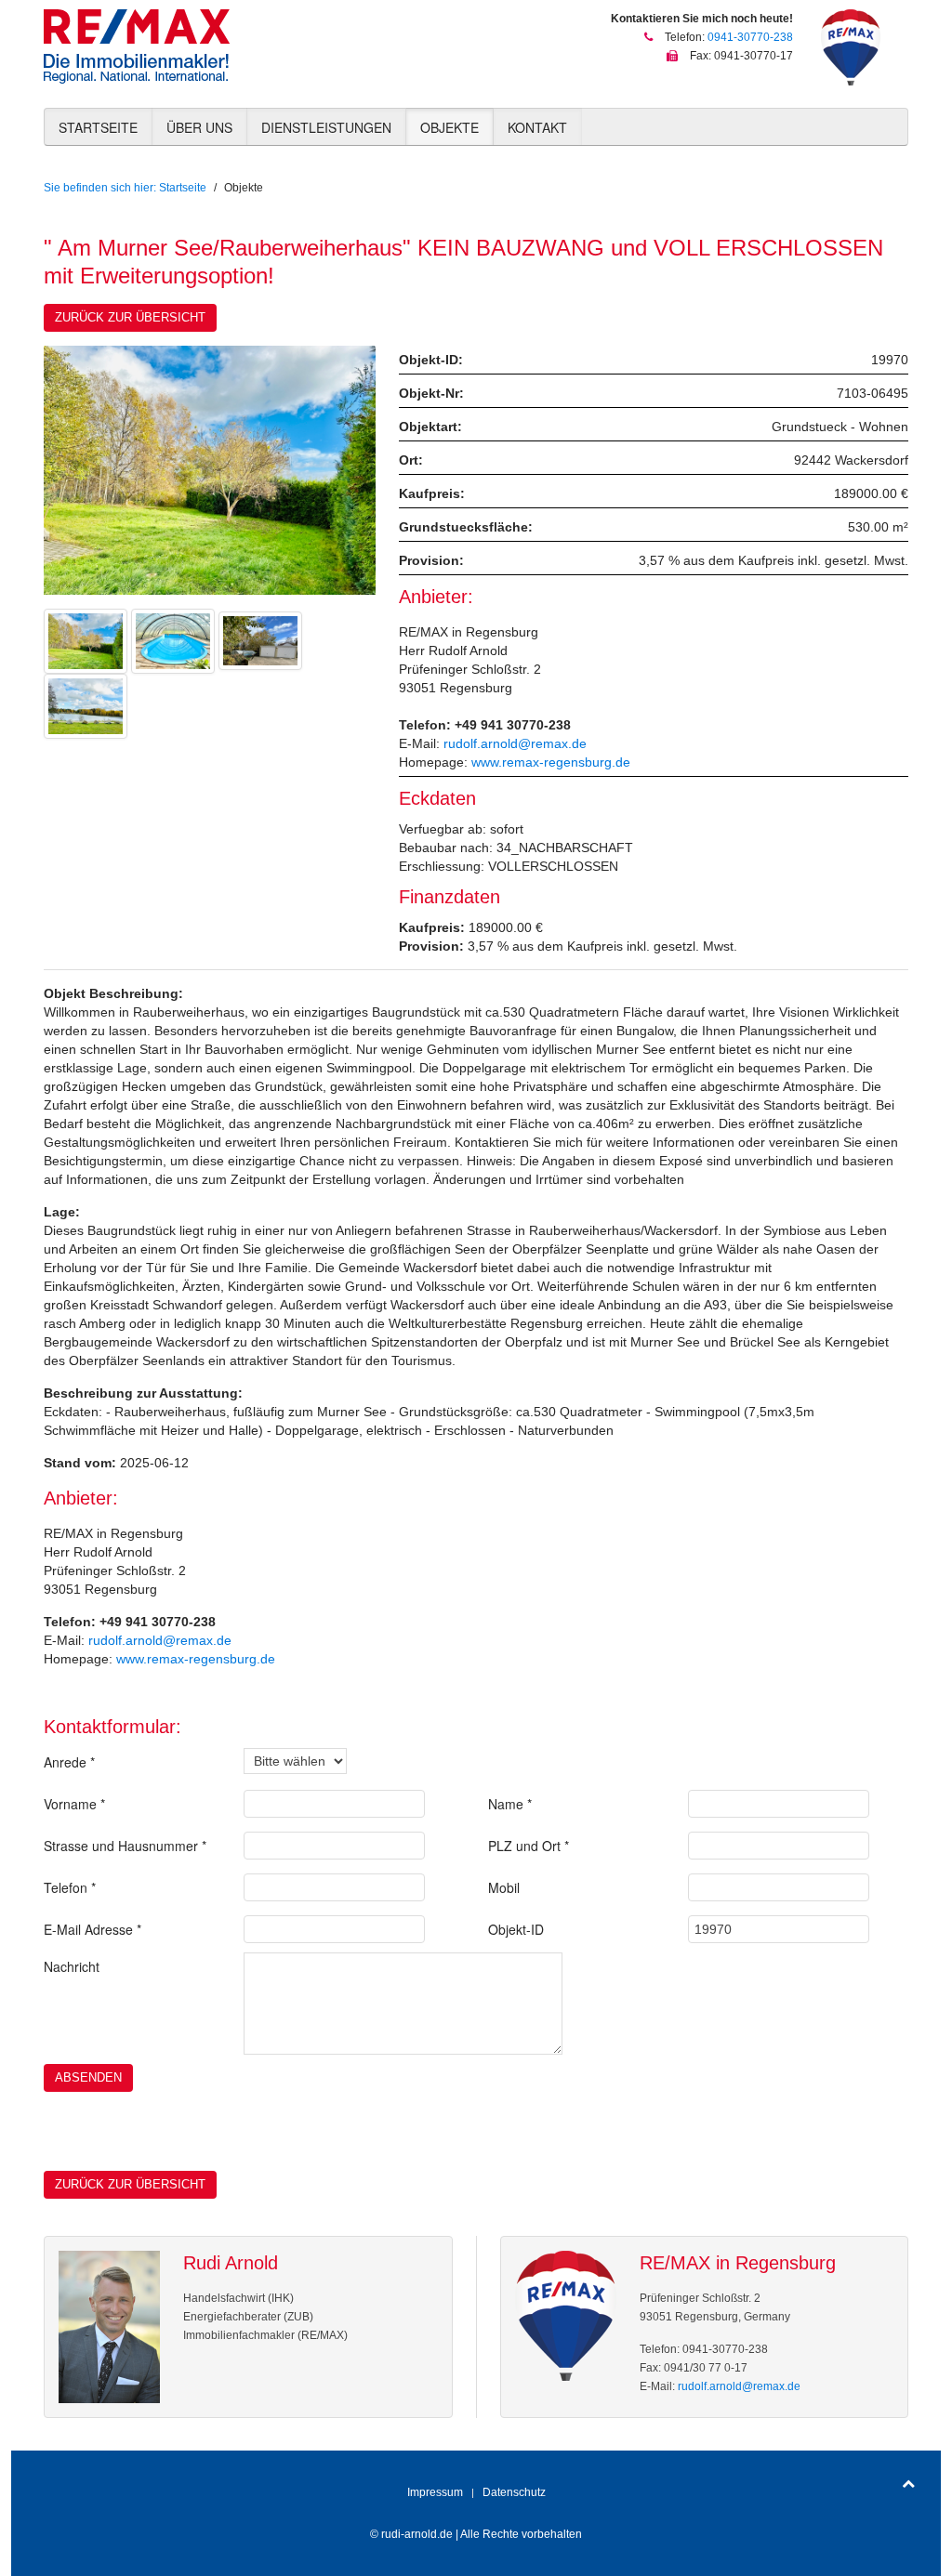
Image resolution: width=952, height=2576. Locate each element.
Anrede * (69, 1762)
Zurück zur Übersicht (130, 317)
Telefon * (70, 1887)
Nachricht (72, 1966)
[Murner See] (86, 704)
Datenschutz (514, 2492)
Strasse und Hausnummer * (125, 1846)
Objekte (450, 127)
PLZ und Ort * (529, 1846)
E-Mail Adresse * (93, 1929)
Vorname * (74, 1804)
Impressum (435, 2492)
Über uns (199, 127)
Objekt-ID (516, 1929)
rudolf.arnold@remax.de (515, 743)
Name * (510, 1804)
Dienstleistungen (326, 127)
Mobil (504, 1887)
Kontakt (537, 127)
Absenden (88, 2077)
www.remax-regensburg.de (551, 762)
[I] (173, 639)
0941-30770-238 (750, 37)
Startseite (98, 127)
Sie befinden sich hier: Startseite (125, 188)
